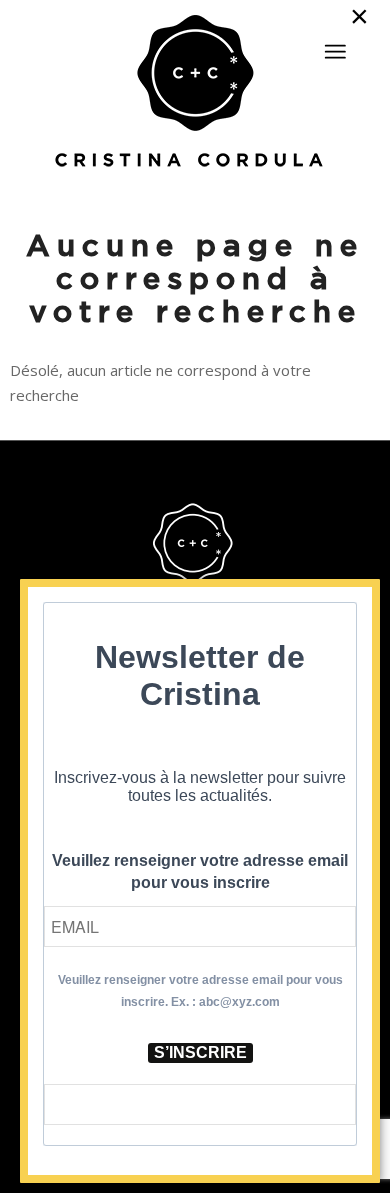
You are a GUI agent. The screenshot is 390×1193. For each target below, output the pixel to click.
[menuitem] (335, 43)
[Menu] (335, 52)
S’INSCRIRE (200, 1052)
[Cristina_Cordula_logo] (195, 93)
